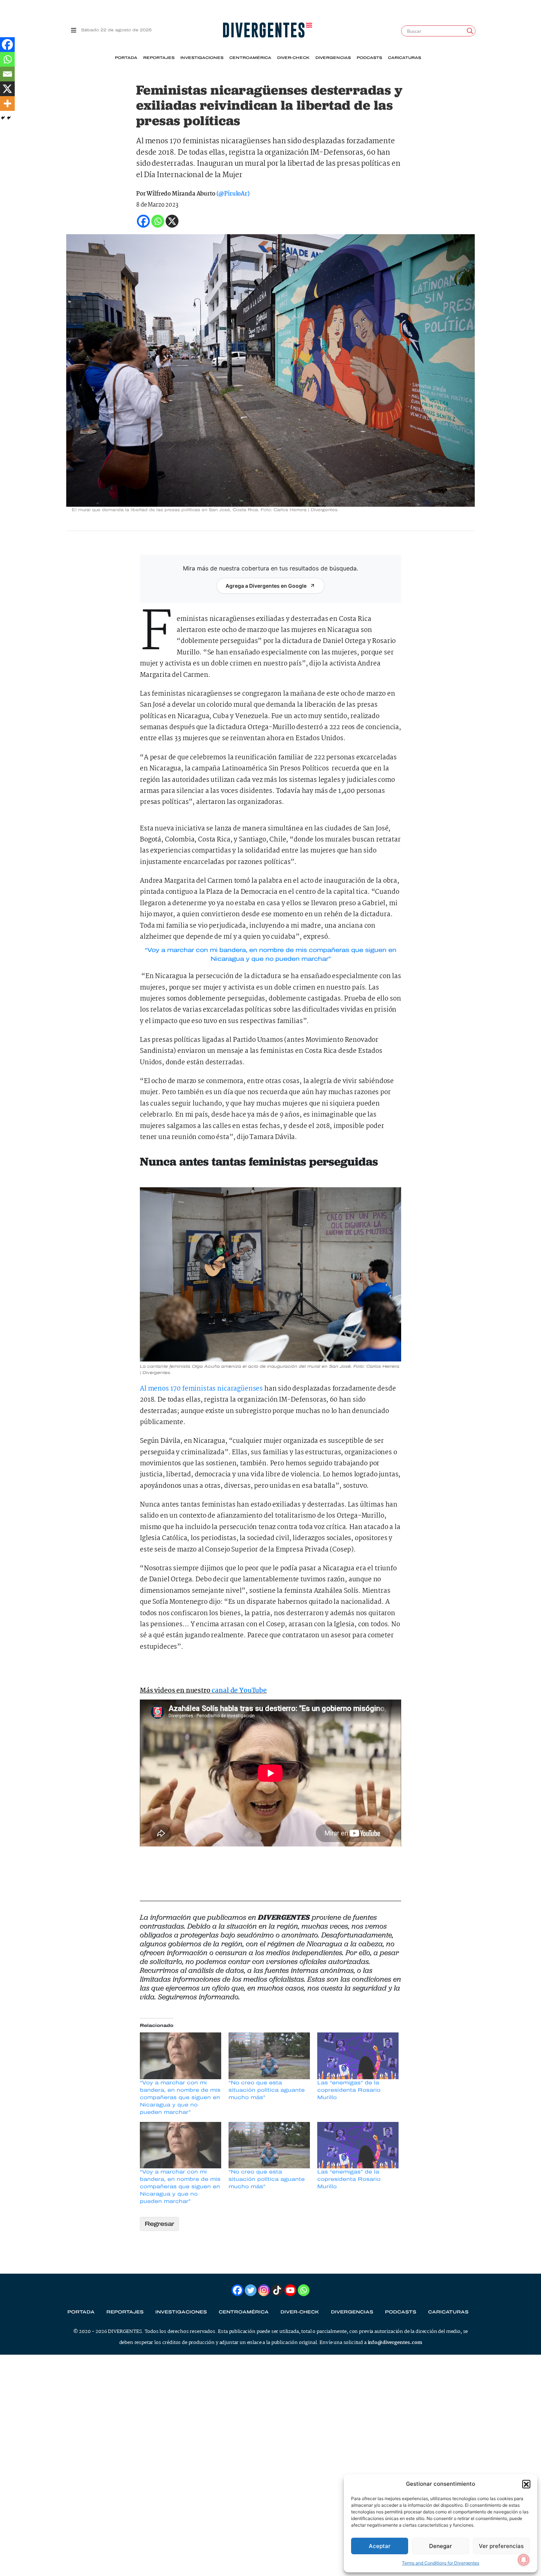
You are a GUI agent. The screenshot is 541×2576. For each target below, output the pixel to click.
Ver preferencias (501, 2546)
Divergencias (333, 58)
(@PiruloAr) (233, 194)
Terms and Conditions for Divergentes (441, 2563)
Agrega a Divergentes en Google (266, 586)
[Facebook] (7, 45)
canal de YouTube (239, 1691)
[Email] (7, 74)
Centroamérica (250, 58)
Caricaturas (404, 58)
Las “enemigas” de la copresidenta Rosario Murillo (349, 2090)
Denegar (441, 2546)
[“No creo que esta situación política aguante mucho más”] (269, 2056)
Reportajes (159, 58)
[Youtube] (290, 2290)
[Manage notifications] (524, 2560)
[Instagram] (264, 2290)
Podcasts (369, 58)
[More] (7, 103)
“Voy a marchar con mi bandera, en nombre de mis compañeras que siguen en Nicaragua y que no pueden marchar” (180, 2097)
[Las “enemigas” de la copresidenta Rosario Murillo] (358, 2056)
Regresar (159, 2224)
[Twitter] (251, 2290)
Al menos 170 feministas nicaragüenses (201, 1389)
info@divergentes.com (395, 2343)
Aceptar (380, 2546)
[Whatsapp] (7, 59)
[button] (526, 2484)
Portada (126, 58)
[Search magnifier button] (470, 31)
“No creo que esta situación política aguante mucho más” (267, 2090)
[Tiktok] (277, 2290)
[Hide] (3, 118)
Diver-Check (293, 58)
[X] (7, 89)
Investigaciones (202, 58)
